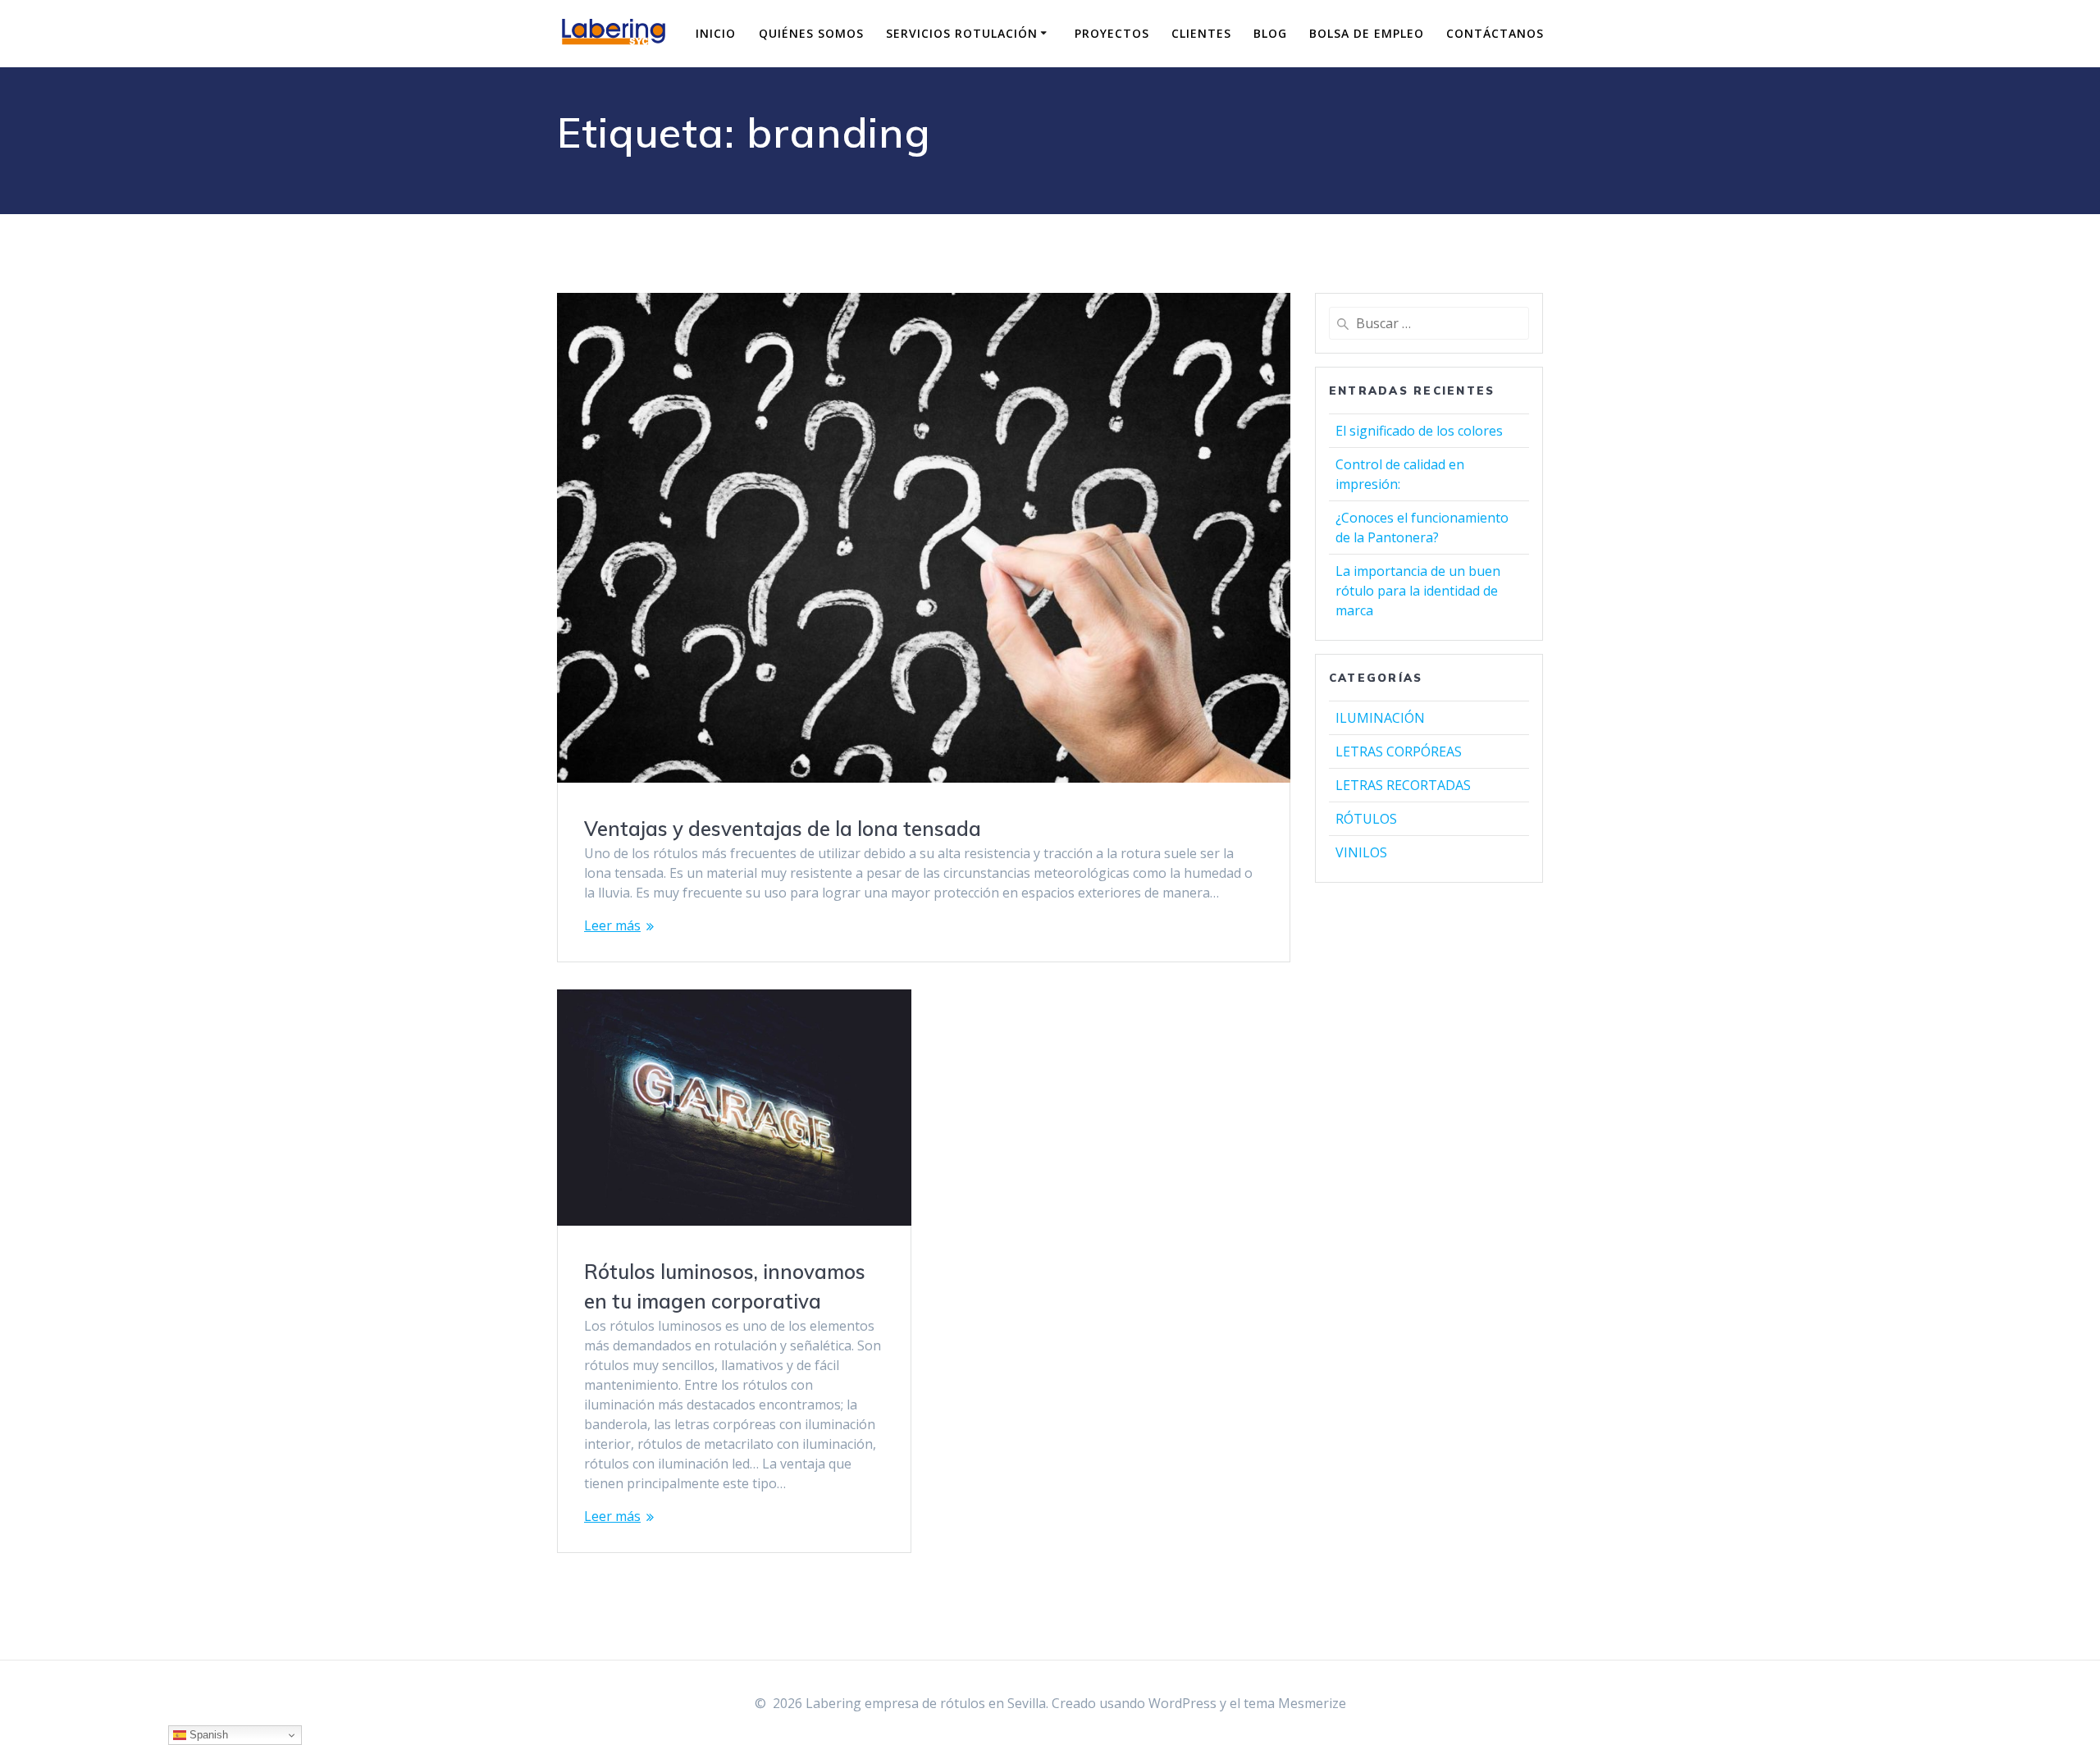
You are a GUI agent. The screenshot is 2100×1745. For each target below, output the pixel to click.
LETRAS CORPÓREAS (1399, 751)
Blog (1270, 33)
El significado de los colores (1419, 431)
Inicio (716, 33)
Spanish (207, 1735)
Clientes (1201, 33)
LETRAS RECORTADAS (1403, 785)
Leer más (612, 925)
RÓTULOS (1366, 819)
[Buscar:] (1429, 323)
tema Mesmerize (1295, 1703)
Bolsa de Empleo (1367, 33)
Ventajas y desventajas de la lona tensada (783, 829)
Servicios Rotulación (962, 33)
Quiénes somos (811, 33)
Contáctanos (1495, 33)
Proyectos (1112, 33)
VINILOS (1361, 852)
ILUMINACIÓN (1380, 718)
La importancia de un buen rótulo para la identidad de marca (1418, 591)
